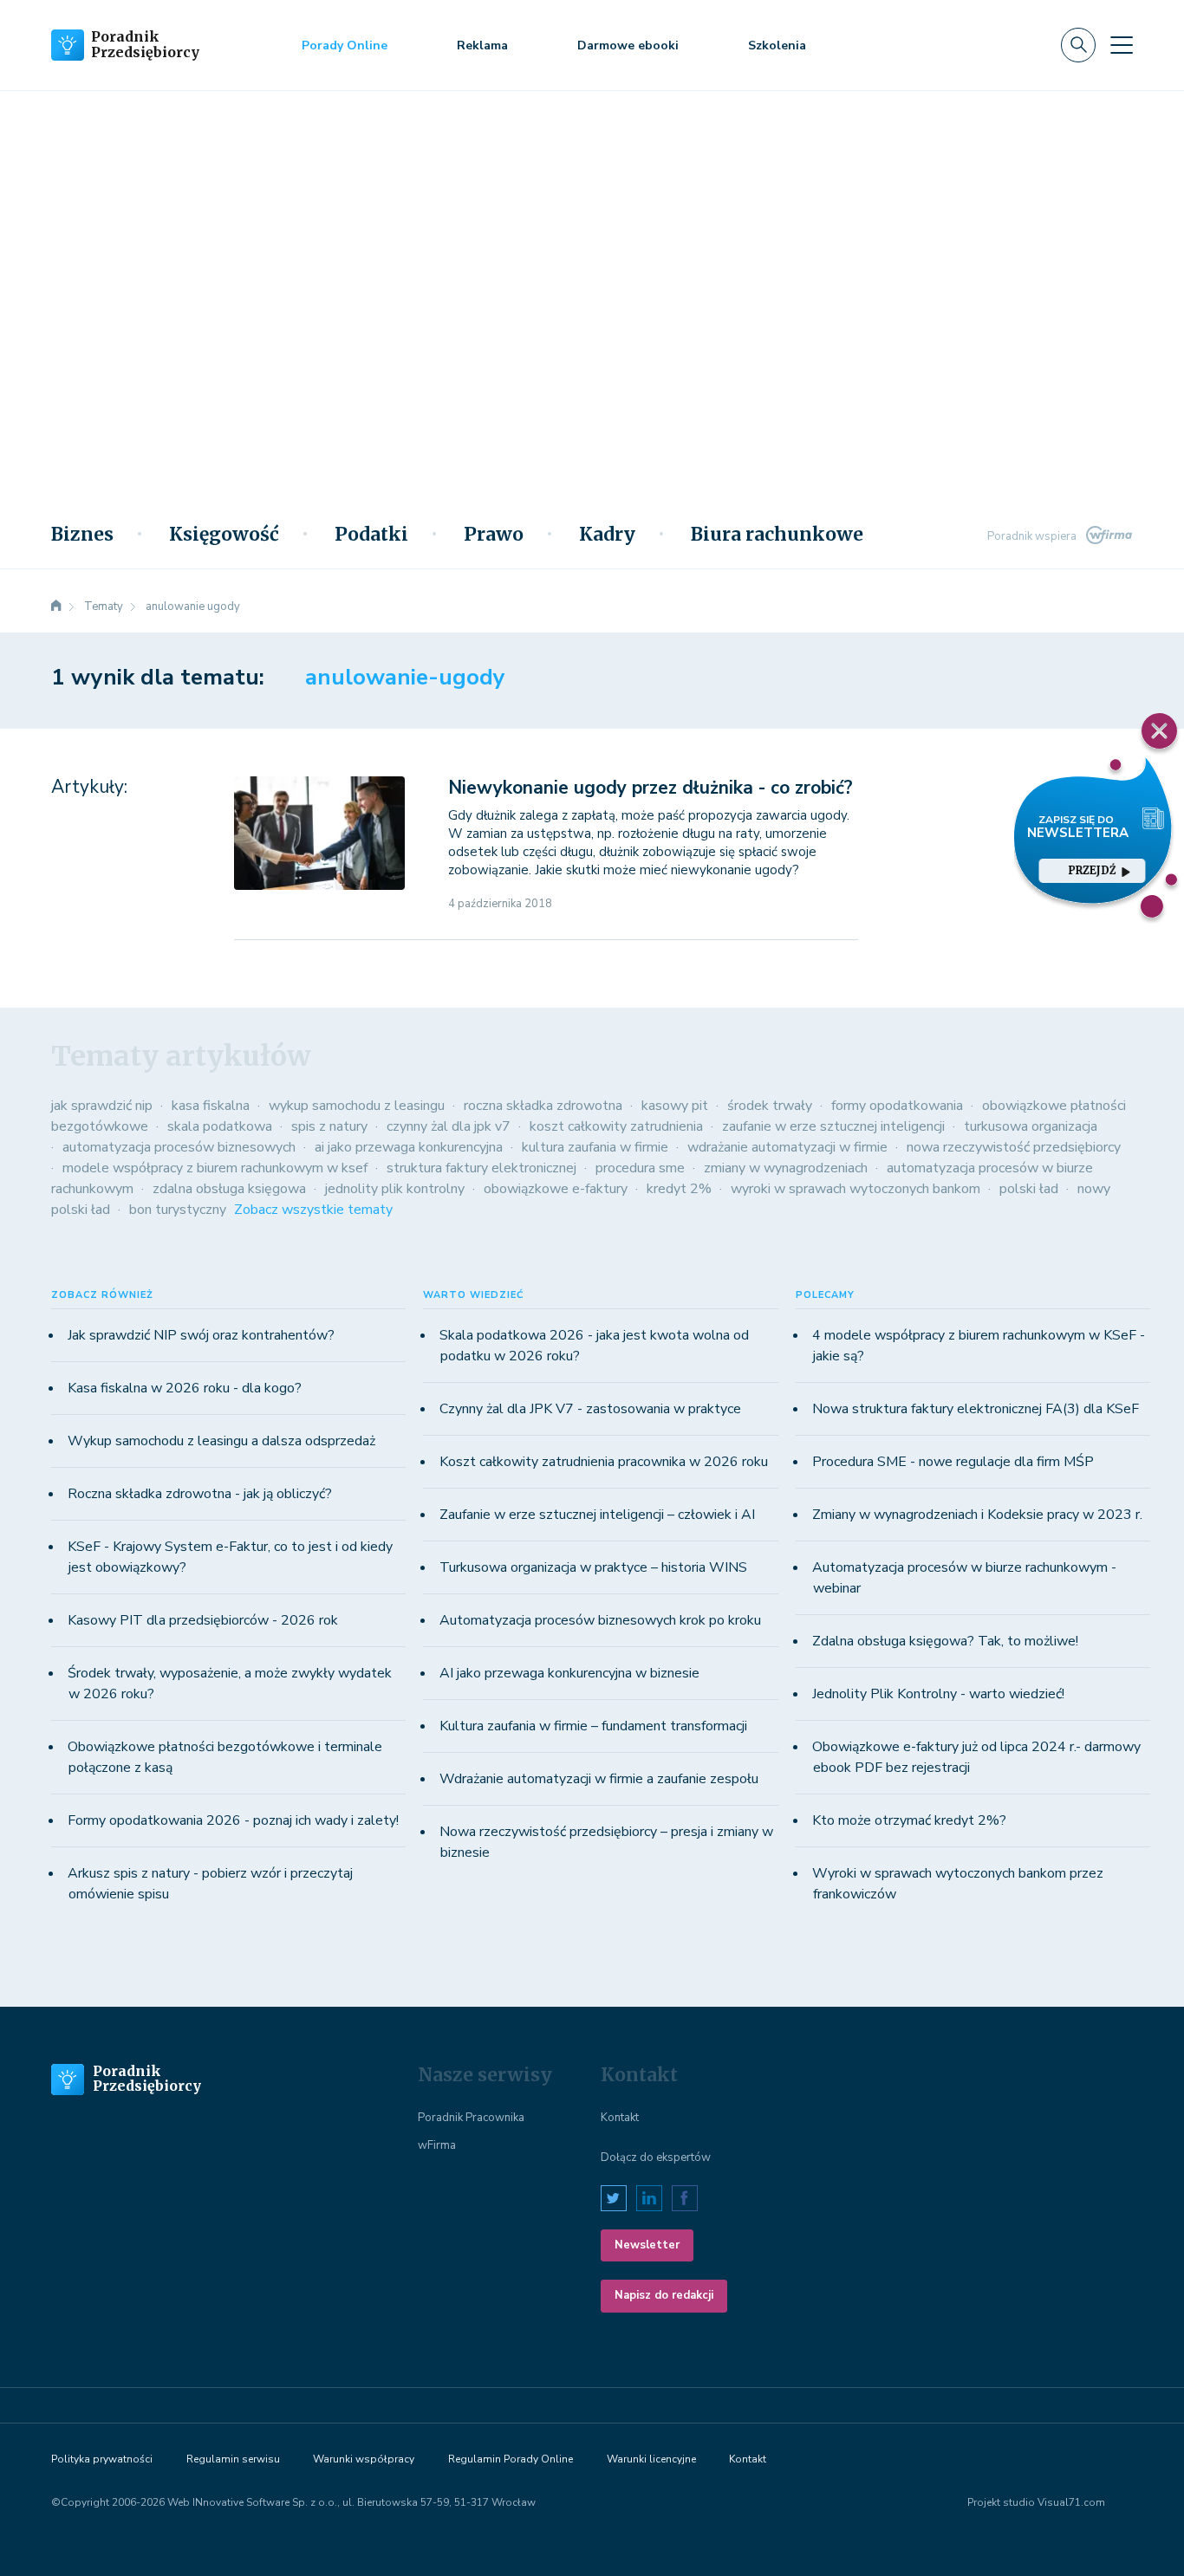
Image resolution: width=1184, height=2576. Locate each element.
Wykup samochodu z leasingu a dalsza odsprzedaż (221, 1441)
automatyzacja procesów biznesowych (179, 1147)
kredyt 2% (679, 1189)
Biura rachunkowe (777, 535)
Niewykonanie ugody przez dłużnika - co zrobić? (651, 788)
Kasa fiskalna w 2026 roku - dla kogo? (185, 1388)
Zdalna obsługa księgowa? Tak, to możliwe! (945, 1641)
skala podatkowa (220, 1126)
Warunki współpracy (364, 2459)
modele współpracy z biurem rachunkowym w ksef (215, 1168)
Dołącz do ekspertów (656, 2157)
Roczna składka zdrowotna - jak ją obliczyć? (200, 1494)
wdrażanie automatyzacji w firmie (787, 1147)
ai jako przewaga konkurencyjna (409, 1147)
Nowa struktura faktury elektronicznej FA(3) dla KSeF (976, 1409)
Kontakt (620, 2118)
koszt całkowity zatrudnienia (616, 1126)
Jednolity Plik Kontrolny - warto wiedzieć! (938, 1694)
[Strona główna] (56, 607)
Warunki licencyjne (651, 2459)
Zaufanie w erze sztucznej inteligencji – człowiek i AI (597, 1515)
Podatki (371, 535)
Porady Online (345, 45)
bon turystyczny (178, 1210)
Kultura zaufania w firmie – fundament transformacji (593, 1726)
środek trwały (770, 1106)
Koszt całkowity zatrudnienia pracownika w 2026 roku (604, 1462)
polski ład (1029, 1189)
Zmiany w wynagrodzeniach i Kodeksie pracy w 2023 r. (977, 1515)
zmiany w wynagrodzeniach (786, 1168)
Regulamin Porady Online (511, 2459)
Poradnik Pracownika (471, 2118)
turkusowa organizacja (1031, 1126)
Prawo (494, 535)
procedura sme (640, 1168)
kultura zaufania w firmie (595, 1147)
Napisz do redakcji (664, 2295)
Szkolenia (777, 45)
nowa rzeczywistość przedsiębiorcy (1014, 1147)
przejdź (1092, 870)
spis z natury (329, 1126)
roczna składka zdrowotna (543, 1106)
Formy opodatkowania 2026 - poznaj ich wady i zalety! (233, 1820)
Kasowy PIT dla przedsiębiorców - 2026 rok (203, 1620)
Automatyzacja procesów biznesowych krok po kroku (600, 1620)
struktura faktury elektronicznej (481, 1168)
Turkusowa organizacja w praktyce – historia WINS (593, 1567)
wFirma (437, 2145)
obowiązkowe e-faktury (556, 1189)
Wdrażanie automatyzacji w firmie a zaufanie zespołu (599, 1779)
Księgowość (224, 535)
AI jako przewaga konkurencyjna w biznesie (569, 1673)
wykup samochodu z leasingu (357, 1106)
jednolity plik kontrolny (395, 1189)
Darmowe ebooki (628, 45)
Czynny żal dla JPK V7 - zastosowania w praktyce (590, 1409)
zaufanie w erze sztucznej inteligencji (833, 1126)
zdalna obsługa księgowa (229, 1189)
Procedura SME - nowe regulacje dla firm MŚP (953, 1462)
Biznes (82, 535)
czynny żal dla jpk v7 (449, 1126)
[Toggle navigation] (1122, 45)
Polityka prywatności (102, 2459)
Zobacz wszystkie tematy (313, 1210)
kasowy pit (675, 1106)
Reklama (482, 45)
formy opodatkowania (897, 1106)
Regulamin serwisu (233, 2459)
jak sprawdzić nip (102, 1106)
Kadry (607, 535)
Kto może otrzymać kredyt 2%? (909, 1820)
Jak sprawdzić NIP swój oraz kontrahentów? (201, 1335)
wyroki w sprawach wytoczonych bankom (855, 1189)
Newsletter (647, 2245)
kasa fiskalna (211, 1106)
